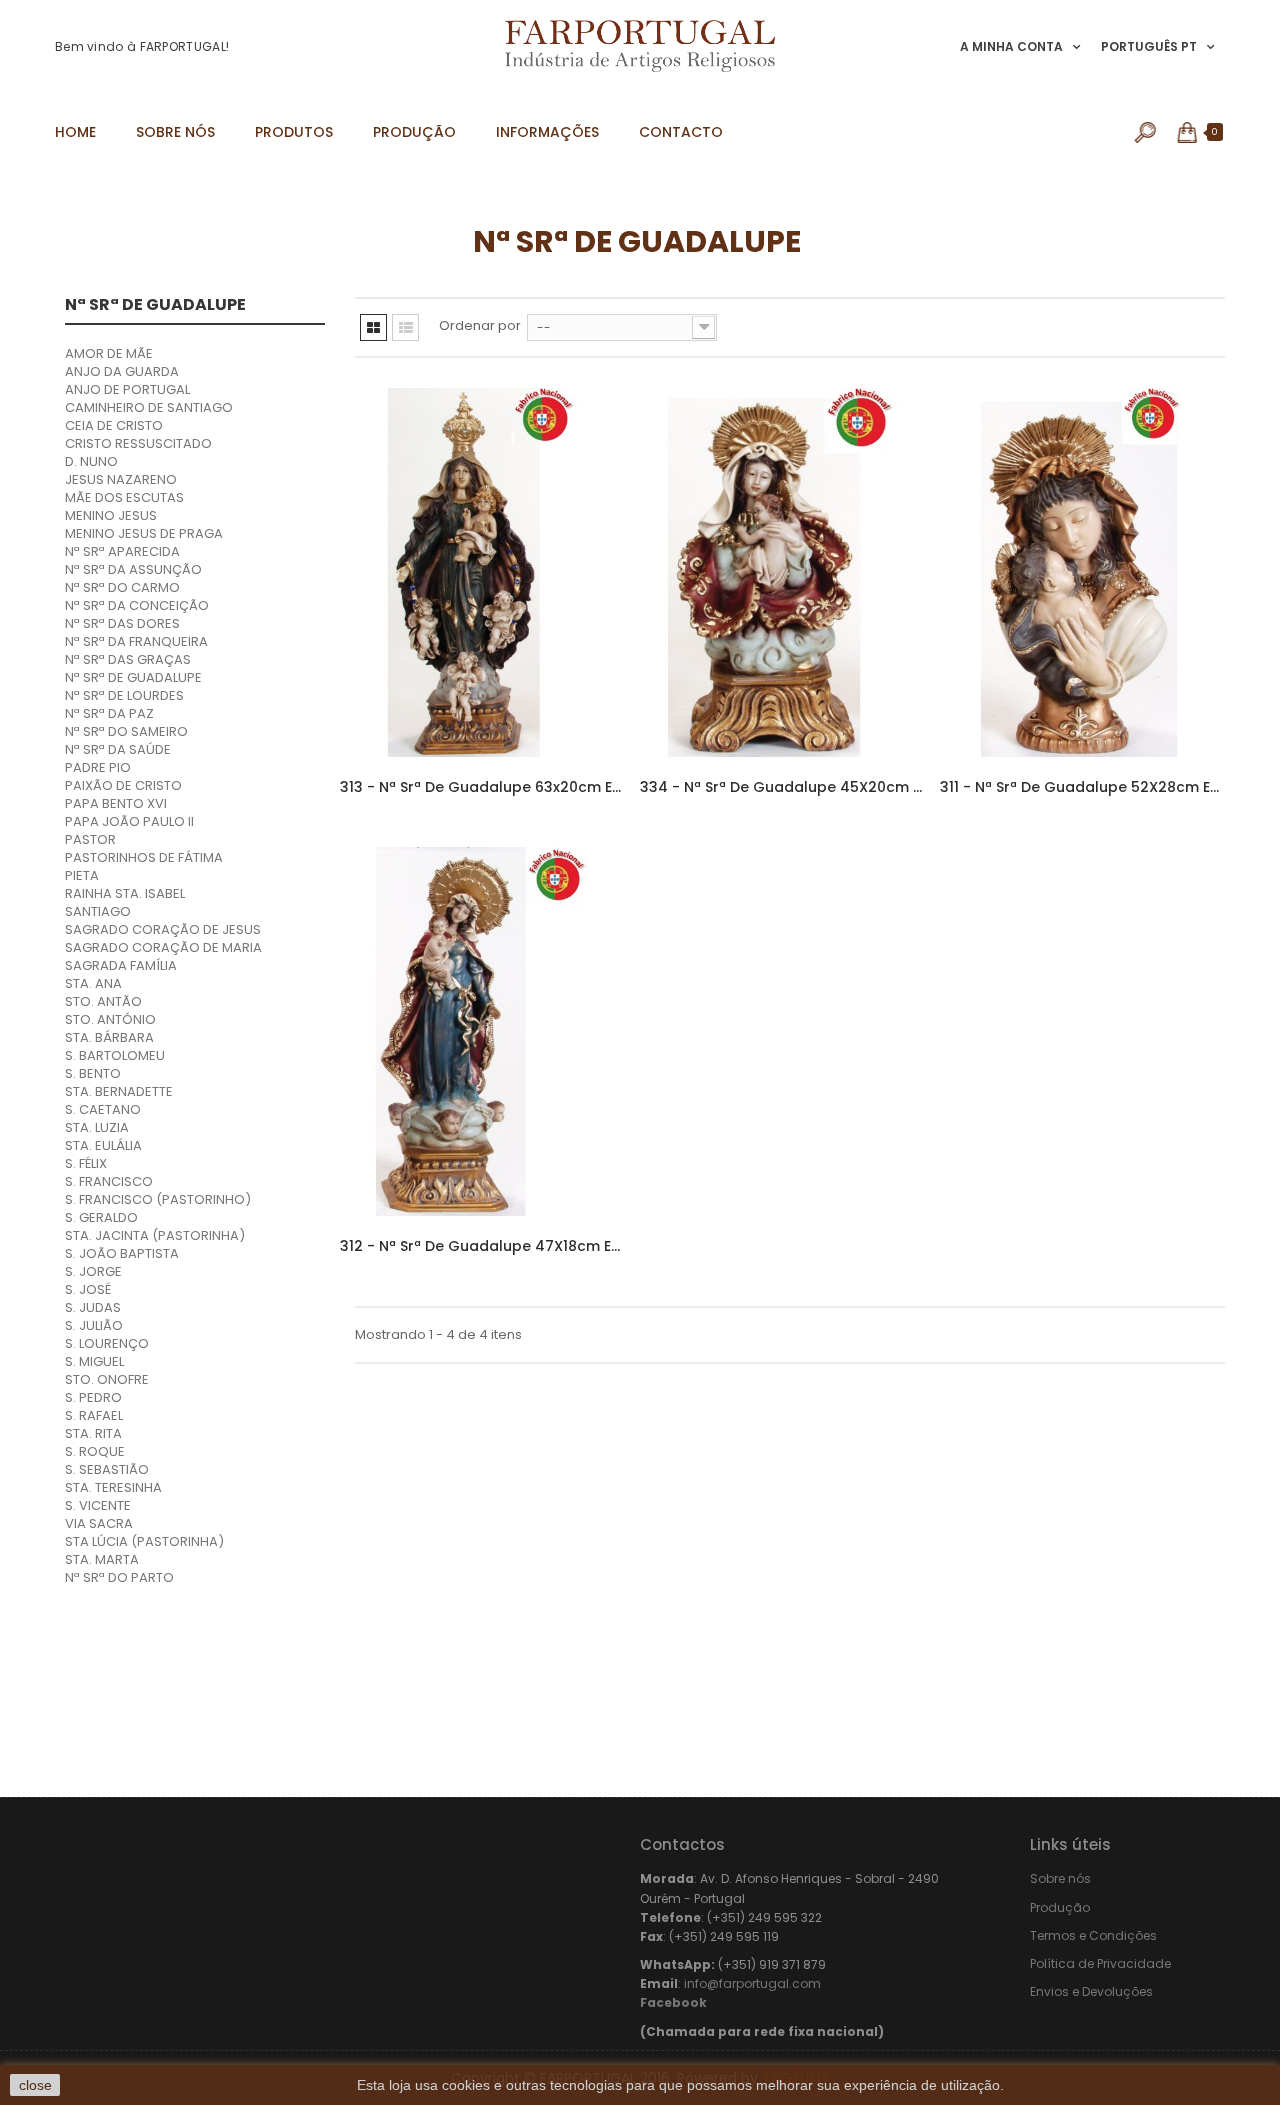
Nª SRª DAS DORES (122, 623)
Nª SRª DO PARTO (119, 1577)
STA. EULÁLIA (103, 1145)
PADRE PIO (98, 767)
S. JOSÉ (88, 1289)
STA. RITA (93, 1433)
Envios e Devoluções (1091, 1991)
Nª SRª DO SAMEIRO (126, 731)
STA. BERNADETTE (119, 1091)
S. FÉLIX (86, 1163)
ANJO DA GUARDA (122, 371)
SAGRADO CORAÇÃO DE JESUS (163, 929)
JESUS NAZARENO (121, 479)
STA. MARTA (102, 1559)
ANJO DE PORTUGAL (127, 389)
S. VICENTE (98, 1505)
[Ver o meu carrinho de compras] (1188, 132)
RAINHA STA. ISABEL (125, 893)
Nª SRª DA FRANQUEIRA (136, 641)
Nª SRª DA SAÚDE (118, 749)
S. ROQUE (95, 1451)
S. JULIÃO (94, 1325)
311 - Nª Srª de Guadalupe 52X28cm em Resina (1082, 787)
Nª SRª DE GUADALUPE (133, 677)
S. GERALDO (101, 1217)
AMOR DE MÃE (109, 353)
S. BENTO (93, 1073)
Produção (1060, 1907)
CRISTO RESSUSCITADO (138, 443)
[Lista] (405, 327)
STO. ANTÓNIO (110, 1019)
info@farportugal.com (752, 1983)
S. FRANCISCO (109, 1181)
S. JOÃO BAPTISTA (122, 1253)
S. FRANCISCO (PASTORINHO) (158, 1199)
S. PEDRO (93, 1397)
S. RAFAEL (94, 1415)
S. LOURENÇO (107, 1343)
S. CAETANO (103, 1109)
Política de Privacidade (1100, 1963)
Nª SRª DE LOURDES (124, 695)
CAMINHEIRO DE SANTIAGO (149, 407)
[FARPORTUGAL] (640, 46)
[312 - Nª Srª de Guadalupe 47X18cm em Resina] (482, 1031)
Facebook (673, 2002)
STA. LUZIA (97, 1127)
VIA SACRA (99, 1523)
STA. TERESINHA (113, 1487)
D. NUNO (91, 461)
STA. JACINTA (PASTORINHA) (155, 1235)
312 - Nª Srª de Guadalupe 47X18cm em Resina (482, 1246)
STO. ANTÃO (103, 1001)
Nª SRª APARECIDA (122, 551)
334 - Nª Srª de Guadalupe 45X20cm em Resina (782, 787)
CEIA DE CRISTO (114, 425)
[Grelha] (373, 327)
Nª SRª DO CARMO (122, 587)
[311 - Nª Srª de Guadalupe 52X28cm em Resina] (1082, 572)
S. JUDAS (93, 1307)
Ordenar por (480, 325)
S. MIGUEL (94, 1361)
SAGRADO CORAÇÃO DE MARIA (163, 947)
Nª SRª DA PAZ (109, 713)
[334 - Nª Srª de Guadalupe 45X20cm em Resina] (782, 572)
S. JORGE (93, 1271)
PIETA (82, 875)
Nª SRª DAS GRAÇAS (128, 659)
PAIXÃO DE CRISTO (123, 785)
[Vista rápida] (592, 515)
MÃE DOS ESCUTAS (124, 497)
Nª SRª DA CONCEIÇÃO (137, 605)
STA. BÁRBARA (109, 1037)
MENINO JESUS (111, 515)
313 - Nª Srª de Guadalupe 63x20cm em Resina (482, 787)
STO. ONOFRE (107, 1379)
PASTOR (90, 839)
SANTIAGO (98, 911)
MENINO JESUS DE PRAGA (144, 533)
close (35, 2085)
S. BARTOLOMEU (115, 1055)
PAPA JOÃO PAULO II (129, 821)
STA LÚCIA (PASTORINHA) (144, 1541)
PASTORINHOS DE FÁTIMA (144, 857)
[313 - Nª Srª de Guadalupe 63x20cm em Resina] (482, 572)
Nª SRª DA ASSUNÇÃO (133, 569)
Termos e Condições (1093, 1935)
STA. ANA (93, 983)
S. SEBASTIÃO (107, 1469)
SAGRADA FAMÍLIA (121, 965)
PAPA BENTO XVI (116, 803)
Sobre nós (1060, 1878)
